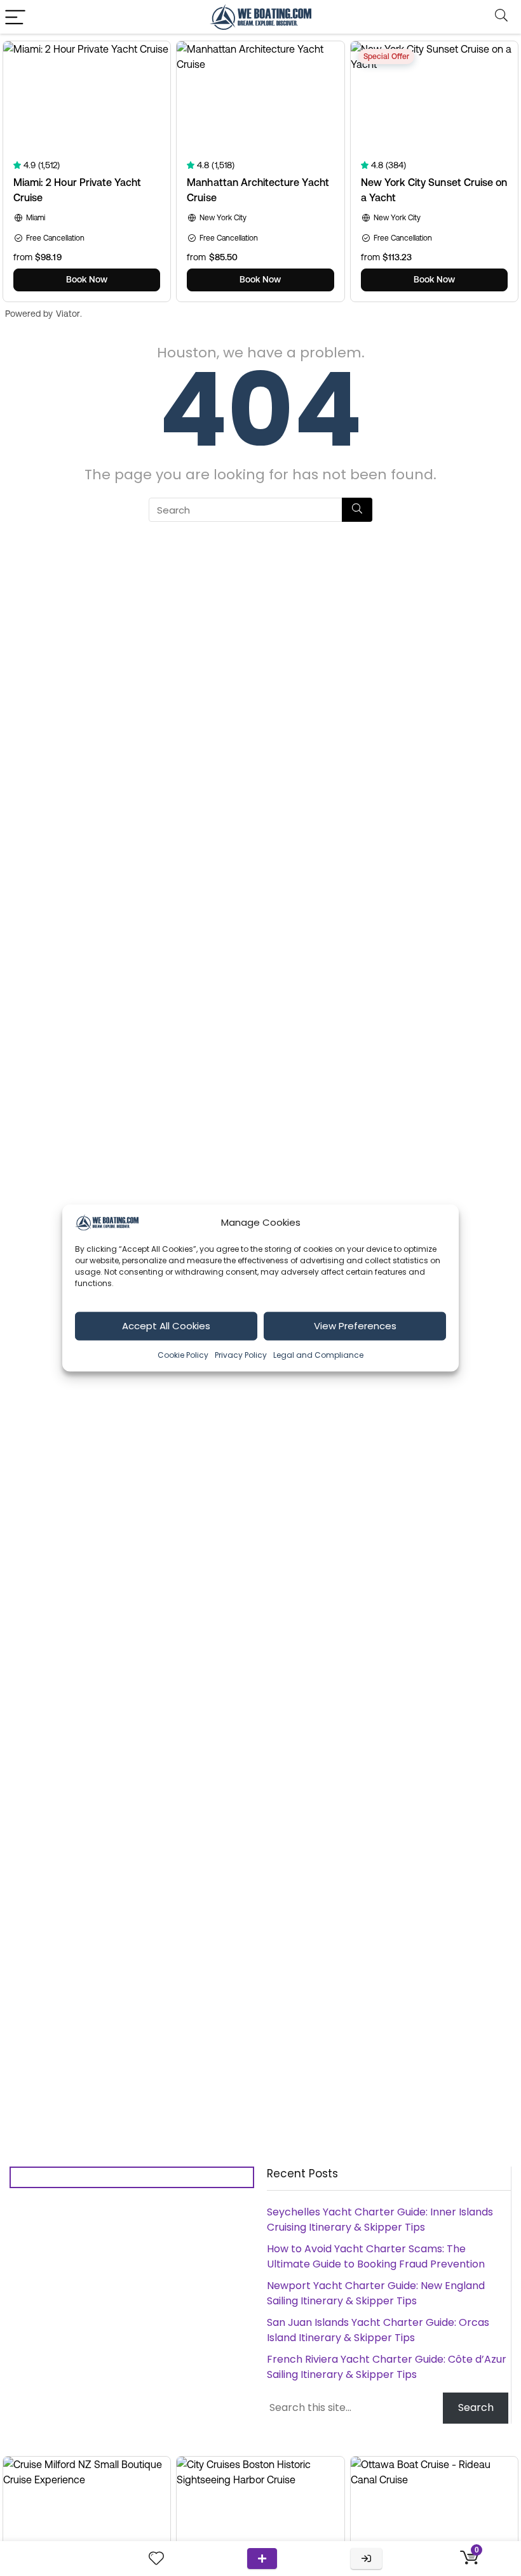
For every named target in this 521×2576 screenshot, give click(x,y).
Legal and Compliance (318, 1354)
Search (476, 2407)
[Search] (501, 17)
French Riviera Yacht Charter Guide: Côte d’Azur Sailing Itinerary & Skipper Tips (387, 2367)
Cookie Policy (183, 1354)
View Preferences (355, 1326)
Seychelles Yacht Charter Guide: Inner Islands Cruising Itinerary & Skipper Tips (380, 2220)
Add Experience (262, 2559)
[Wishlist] (156, 2559)
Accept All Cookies (166, 1326)
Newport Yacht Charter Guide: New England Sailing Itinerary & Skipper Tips (376, 2293)
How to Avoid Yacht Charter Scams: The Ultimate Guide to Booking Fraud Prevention (376, 2256)
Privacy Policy (241, 1354)
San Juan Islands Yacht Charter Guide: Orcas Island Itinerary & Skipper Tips (378, 2330)
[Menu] (15, 17)
